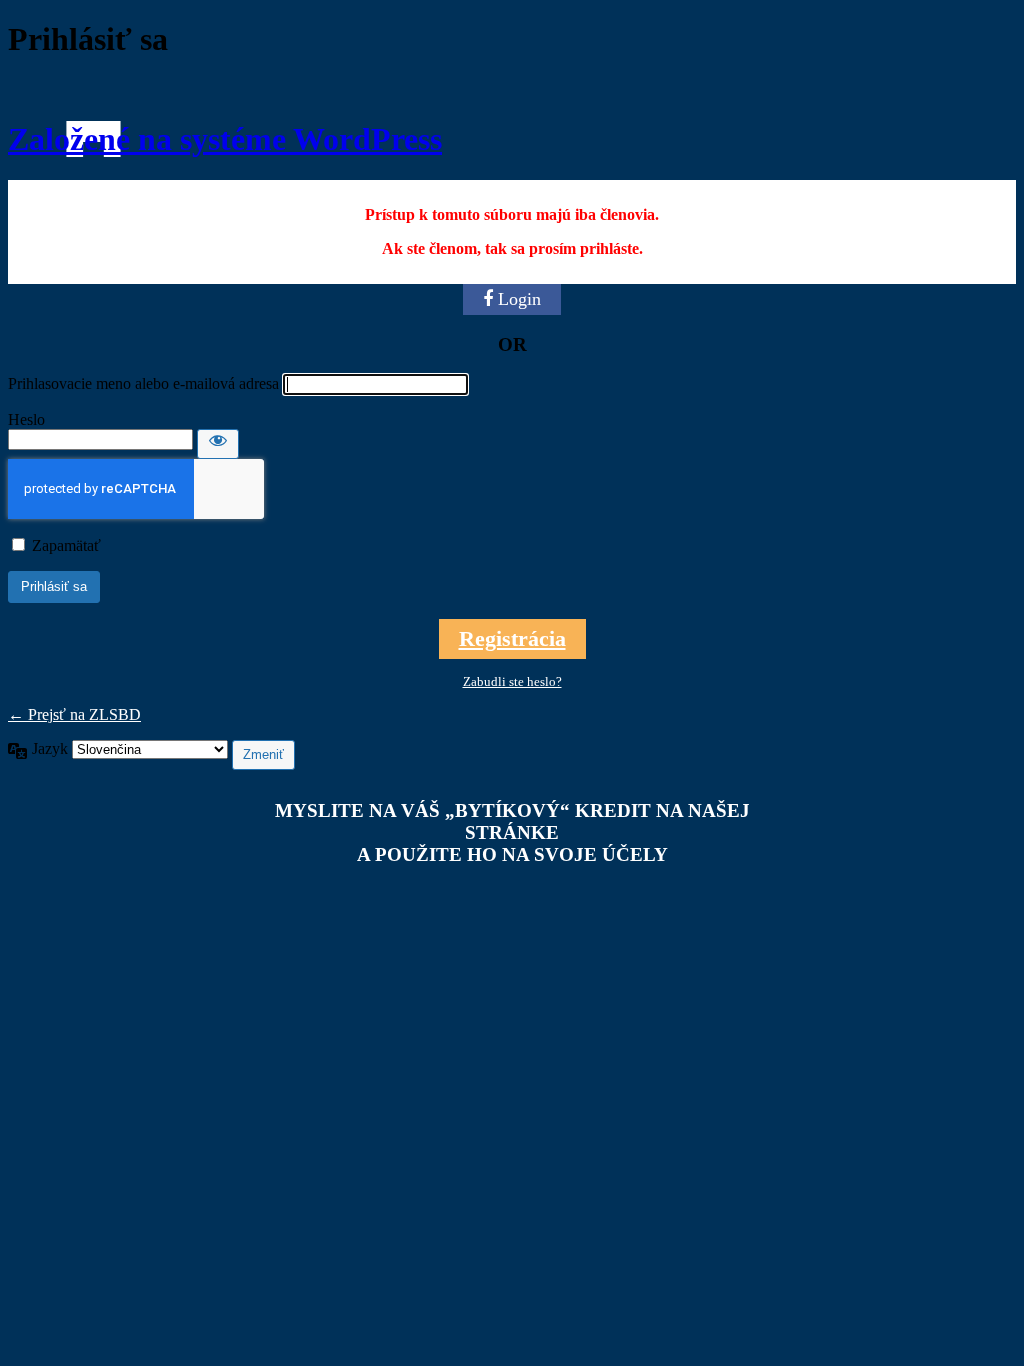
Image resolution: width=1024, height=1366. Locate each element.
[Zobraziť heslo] (218, 444)
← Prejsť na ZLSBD (74, 714)
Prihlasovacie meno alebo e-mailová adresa (143, 383)
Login (519, 299)
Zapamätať (66, 545)
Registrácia (512, 638)
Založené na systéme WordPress (225, 139)
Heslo (26, 419)
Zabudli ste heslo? (512, 681)
